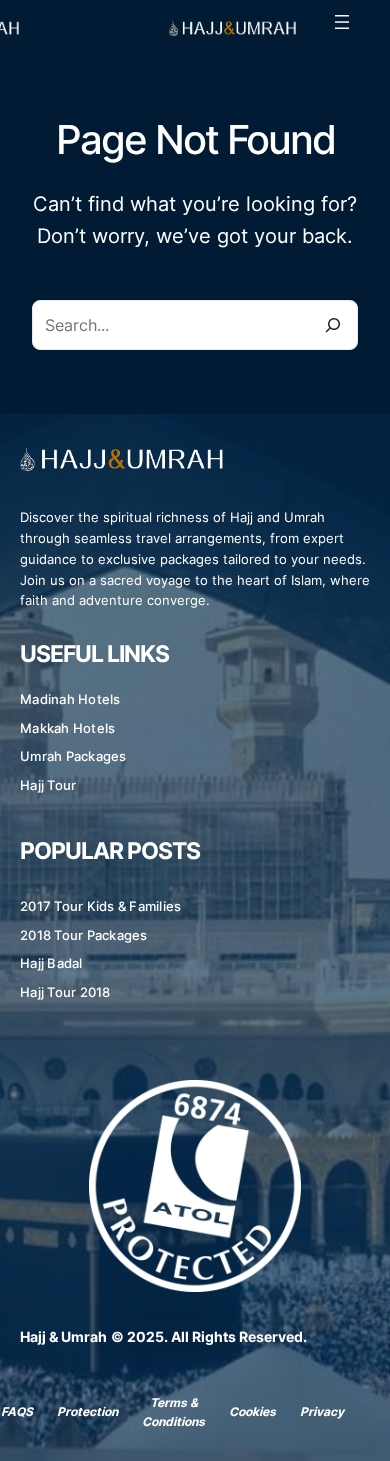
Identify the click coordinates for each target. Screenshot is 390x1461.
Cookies (252, 1411)
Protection (87, 1411)
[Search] (333, 325)
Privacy (322, 1411)
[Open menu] (342, 22)
